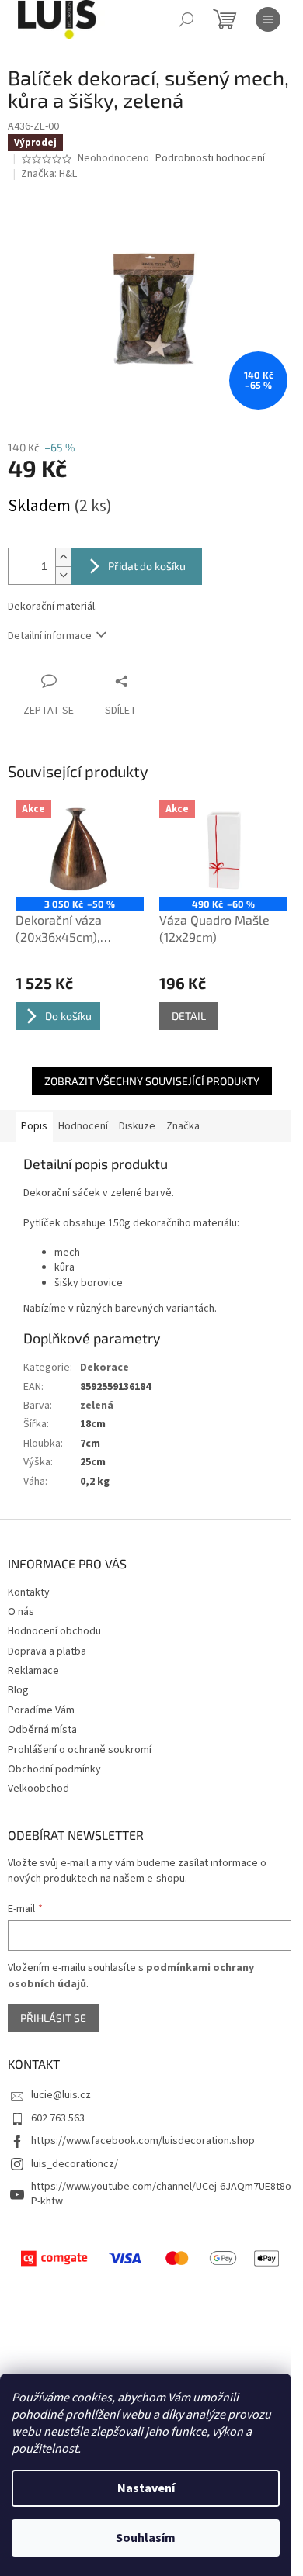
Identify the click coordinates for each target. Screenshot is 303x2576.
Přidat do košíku (147, 566)
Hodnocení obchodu (54, 1631)
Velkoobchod (38, 1789)
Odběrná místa (42, 1730)
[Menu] (268, 19)
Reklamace (33, 1671)
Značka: (49, 174)
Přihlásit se (53, 2018)
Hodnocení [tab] (83, 1126)
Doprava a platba (47, 1651)
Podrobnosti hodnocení (210, 159)
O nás (21, 1612)
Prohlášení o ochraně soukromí (80, 1750)
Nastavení (146, 2488)
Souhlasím (146, 2538)
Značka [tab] (183, 1126)
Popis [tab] (34, 1126)
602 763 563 (58, 2118)
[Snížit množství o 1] (63, 575)
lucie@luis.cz (61, 2095)
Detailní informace (50, 636)
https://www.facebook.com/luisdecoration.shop (143, 2141)
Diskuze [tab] (137, 1126)
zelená (97, 1406)
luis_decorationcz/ (75, 2164)
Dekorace (104, 1368)
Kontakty (29, 1592)
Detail (189, 1016)
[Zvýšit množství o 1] (63, 557)
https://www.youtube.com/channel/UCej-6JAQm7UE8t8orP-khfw (163, 2194)
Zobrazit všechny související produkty (152, 1081)
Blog (18, 1690)
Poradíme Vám (41, 1710)
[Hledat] (186, 19)
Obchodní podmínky (54, 1769)
